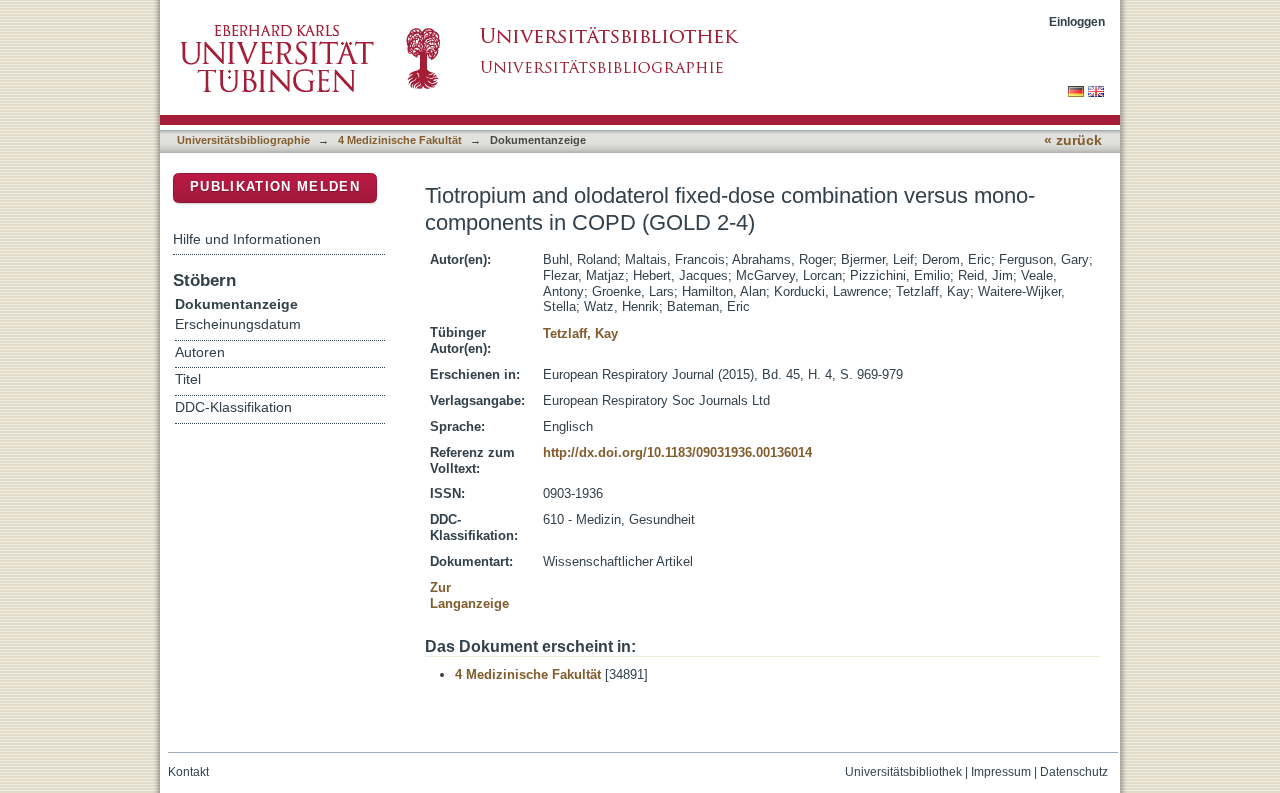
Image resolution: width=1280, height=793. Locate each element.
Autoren (200, 352)
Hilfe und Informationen (247, 239)
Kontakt (188, 772)
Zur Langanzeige (469, 595)
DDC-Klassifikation (233, 407)
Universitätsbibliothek (903, 772)
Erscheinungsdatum (238, 324)
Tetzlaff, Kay (580, 333)
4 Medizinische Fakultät (400, 140)
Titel (188, 379)
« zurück (1073, 140)
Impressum (1001, 772)
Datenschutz (1074, 772)
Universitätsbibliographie (243, 140)
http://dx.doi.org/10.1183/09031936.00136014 (677, 452)
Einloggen (1077, 21)
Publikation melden (275, 186)
